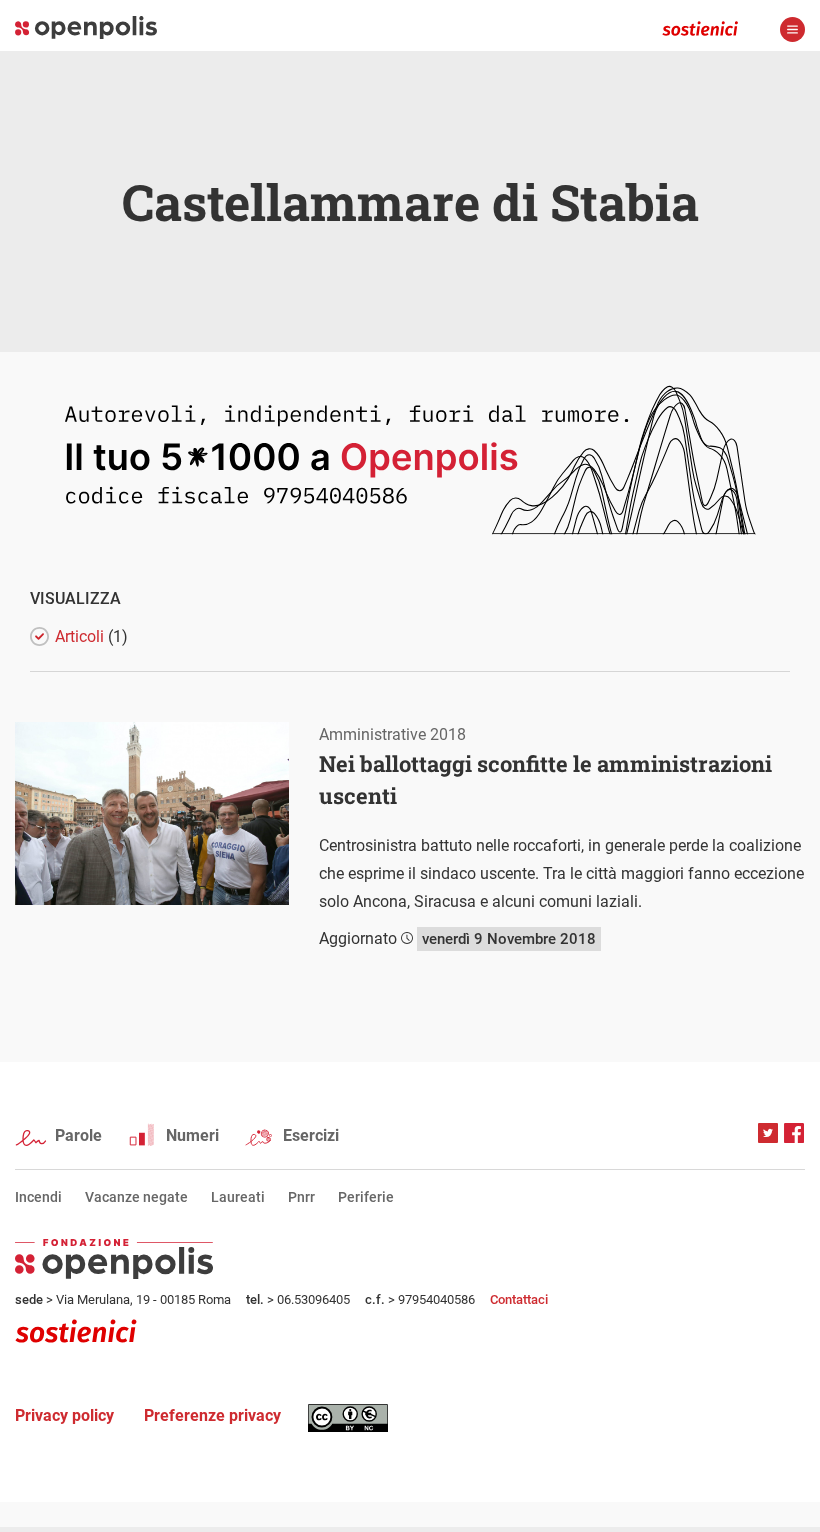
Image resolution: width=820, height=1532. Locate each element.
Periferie (366, 1197)
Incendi (38, 1197)
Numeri (192, 1135)
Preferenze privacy (212, 1415)
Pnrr (301, 1197)
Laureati (238, 1197)
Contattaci (519, 1299)
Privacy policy (64, 1415)
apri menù (792, 29)
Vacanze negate (136, 1197)
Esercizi (311, 1135)
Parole (78, 1135)
